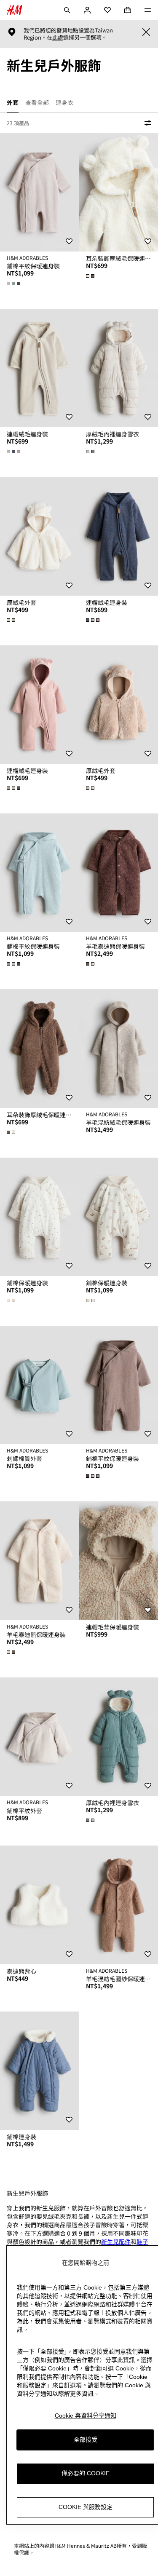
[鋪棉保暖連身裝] (40, 1217)
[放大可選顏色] (14, 284)
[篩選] (146, 123)
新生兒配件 (116, 2242)
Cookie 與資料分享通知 (86, 2416)
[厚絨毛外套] (40, 536)
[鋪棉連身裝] (40, 2071)
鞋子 (142, 2242)
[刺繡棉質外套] (40, 1385)
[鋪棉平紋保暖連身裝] (40, 192)
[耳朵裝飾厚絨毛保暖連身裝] (40, 1048)
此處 (58, 37)
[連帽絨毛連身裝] (40, 368)
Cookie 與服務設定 (86, 2507)
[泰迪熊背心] (40, 1905)
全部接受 (86, 2440)
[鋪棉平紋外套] (40, 1737)
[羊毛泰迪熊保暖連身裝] (40, 1561)
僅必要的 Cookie (86, 2473)
